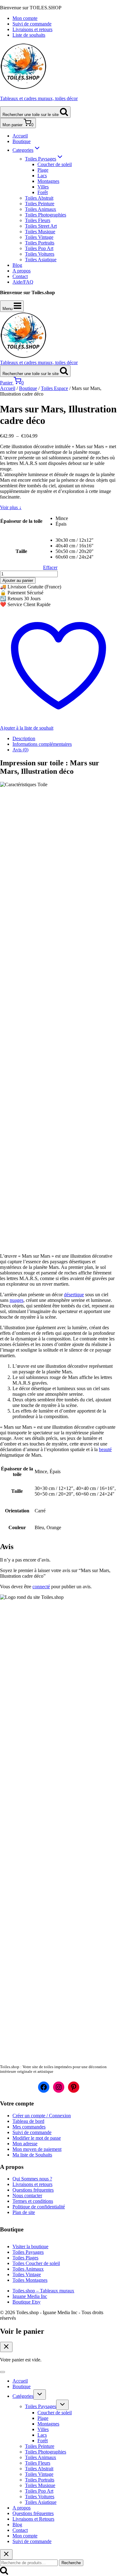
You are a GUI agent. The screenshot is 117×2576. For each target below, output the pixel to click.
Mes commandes (29, 2127)
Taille (21, 551)
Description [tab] (24, 738)
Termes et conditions (33, 2201)
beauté (105, 1449)
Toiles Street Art (41, 226)
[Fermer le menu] (2, 2372)
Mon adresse (25, 2144)
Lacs (42, 176)
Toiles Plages (25, 2258)
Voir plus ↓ (11, 507)
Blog (17, 265)
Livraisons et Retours (33, 2519)
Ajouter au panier (18, 580)
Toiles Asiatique (41, 260)
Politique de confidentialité (39, 2207)
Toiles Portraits (40, 243)
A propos (22, 271)
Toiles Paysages (28, 2252)
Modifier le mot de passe (37, 2138)
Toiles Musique (40, 232)
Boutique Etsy (27, 2302)
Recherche (71, 2563)
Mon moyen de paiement (37, 2149)
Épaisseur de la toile (21, 521)
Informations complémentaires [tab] (42, 744)
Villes (43, 187)
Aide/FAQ (23, 282)
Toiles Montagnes (30, 2280)
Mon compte (25, 18)
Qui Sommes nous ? (32, 2179)
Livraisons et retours (32, 29)
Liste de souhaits (29, 35)
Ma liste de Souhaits (32, 2155)
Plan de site (24, 2212)
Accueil (20, 136)
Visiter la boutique (30, 2246)
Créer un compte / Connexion (42, 2116)
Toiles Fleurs (38, 220)
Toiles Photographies (46, 215)
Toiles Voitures (40, 254)
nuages (17, 1300)
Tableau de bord (28, 2121)
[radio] (75, 518)
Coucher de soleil (55, 164)
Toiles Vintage (39, 237)
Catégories (23, 2396)
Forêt (43, 192)
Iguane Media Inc (30, 2296)
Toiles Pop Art (39, 248)
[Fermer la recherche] (6, 2554)
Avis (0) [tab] (20, 750)
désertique (74, 1295)
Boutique (22, 141)
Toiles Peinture (40, 204)
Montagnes (48, 181)
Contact (20, 276)
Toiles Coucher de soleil (36, 2263)
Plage (43, 170)
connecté (41, 1587)
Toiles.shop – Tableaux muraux (43, 2291)
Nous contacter (27, 2195)
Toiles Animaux (41, 209)
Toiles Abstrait (39, 198)
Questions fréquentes (33, 2190)
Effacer (50, 567)
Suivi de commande (32, 24)
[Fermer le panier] (6, 2347)
